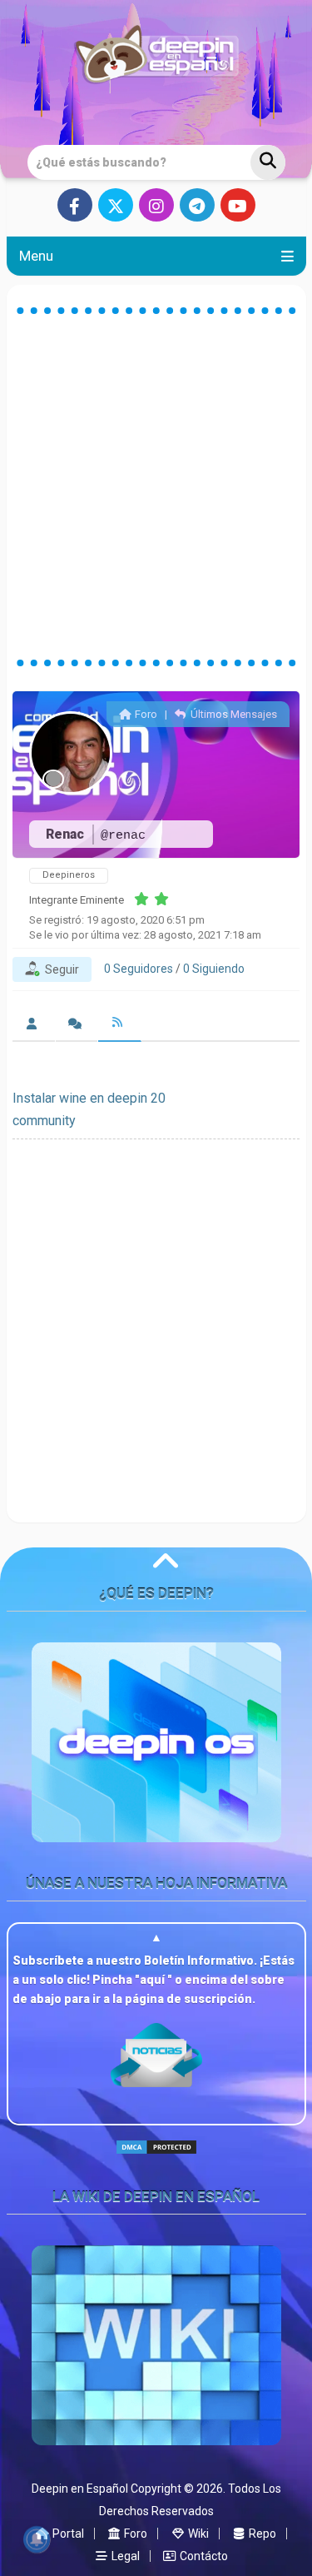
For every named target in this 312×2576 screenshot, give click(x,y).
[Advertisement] (156, 487)
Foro (145, 714)
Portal (67, 2534)
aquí (154, 1980)
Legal (124, 2556)
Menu (36, 256)
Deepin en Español (80, 2489)
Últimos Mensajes (233, 714)
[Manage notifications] (37, 2539)
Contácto (203, 2556)
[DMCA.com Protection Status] (156, 2161)
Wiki (197, 2534)
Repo (261, 2534)
